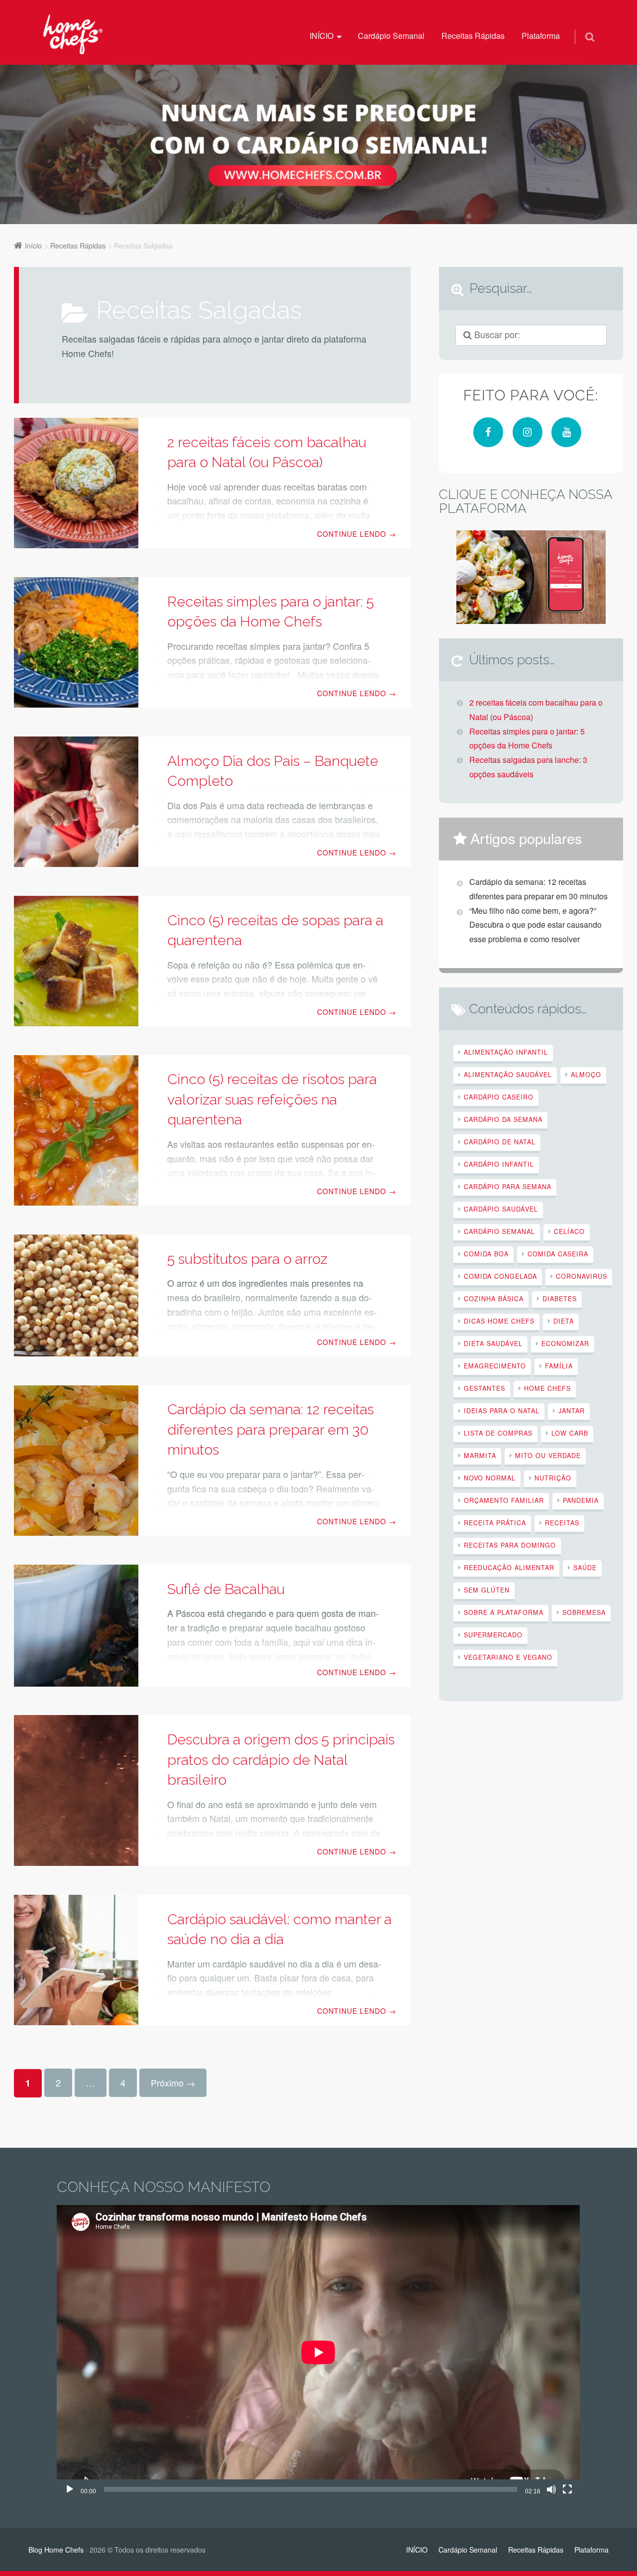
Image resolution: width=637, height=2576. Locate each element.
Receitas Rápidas (473, 36)
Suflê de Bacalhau (226, 1589)
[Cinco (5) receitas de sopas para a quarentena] (76, 961)
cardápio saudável (501, 1209)
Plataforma (541, 36)
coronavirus (582, 1276)
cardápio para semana (508, 1186)
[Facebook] (488, 432)
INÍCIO (321, 36)
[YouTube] (566, 432)
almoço (586, 1074)
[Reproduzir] (70, 2489)
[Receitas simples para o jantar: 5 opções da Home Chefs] (76, 642)
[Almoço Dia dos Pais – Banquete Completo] (76, 802)
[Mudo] (551, 2489)
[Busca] (581, 26)
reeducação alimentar (509, 1567)
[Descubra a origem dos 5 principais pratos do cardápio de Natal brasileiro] (76, 1790)
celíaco (569, 1231)
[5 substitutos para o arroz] (76, 1295)
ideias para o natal (502, 1411)
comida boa (486, 1254)
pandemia (581, 1500)
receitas (562, 1523)
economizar (565, 1343)
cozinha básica (494, 1298)
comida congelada (500, 1276)
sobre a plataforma (504, 1612)
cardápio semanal (499, 1231)
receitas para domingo (510, 1545)
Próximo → (173, 2083)
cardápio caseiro (499, 1097)
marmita (480, 1455)
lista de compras (498, 1433)
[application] (318, 2352)
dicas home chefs (499, 1321)
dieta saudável (493, 1343)
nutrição (553, 1478)
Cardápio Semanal (391, 36)
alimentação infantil (506, 1052)
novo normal (490, 1478)
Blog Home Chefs (56, 2550)
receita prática (495, 1523)
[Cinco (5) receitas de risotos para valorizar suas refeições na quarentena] (76, 1131)
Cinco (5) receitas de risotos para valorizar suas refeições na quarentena (272, 1099)
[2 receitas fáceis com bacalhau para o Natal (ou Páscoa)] (76, 483)
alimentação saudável (508, 1074)
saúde (585, 1567)
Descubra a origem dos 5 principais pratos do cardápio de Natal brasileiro (281, 1760)
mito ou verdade (548, 1455)
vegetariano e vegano (508, 1657)
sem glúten (487, 1590)
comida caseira (558, 1254)
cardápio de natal (500, 1142)
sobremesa (584, 1612)
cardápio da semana (503, 1119)
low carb (570, 1433)
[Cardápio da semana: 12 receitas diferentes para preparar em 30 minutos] (76, 1461)
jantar (572, 1411)
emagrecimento (495, 1366)
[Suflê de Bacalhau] (76, 1626)
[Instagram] (528, 432)
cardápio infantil (499, 1164)
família (559, 1366)
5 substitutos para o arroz (247, 1259)
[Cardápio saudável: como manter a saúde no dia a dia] (76, 1960)
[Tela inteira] (567, 2489)
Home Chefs (547, 1388)
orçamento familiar (504, 1500)
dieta (564, 1321)
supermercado (493, 1635)
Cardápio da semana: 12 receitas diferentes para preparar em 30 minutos (270, 1429)
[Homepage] (73, 34)
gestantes (484, 1388)
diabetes (560, 1298)
